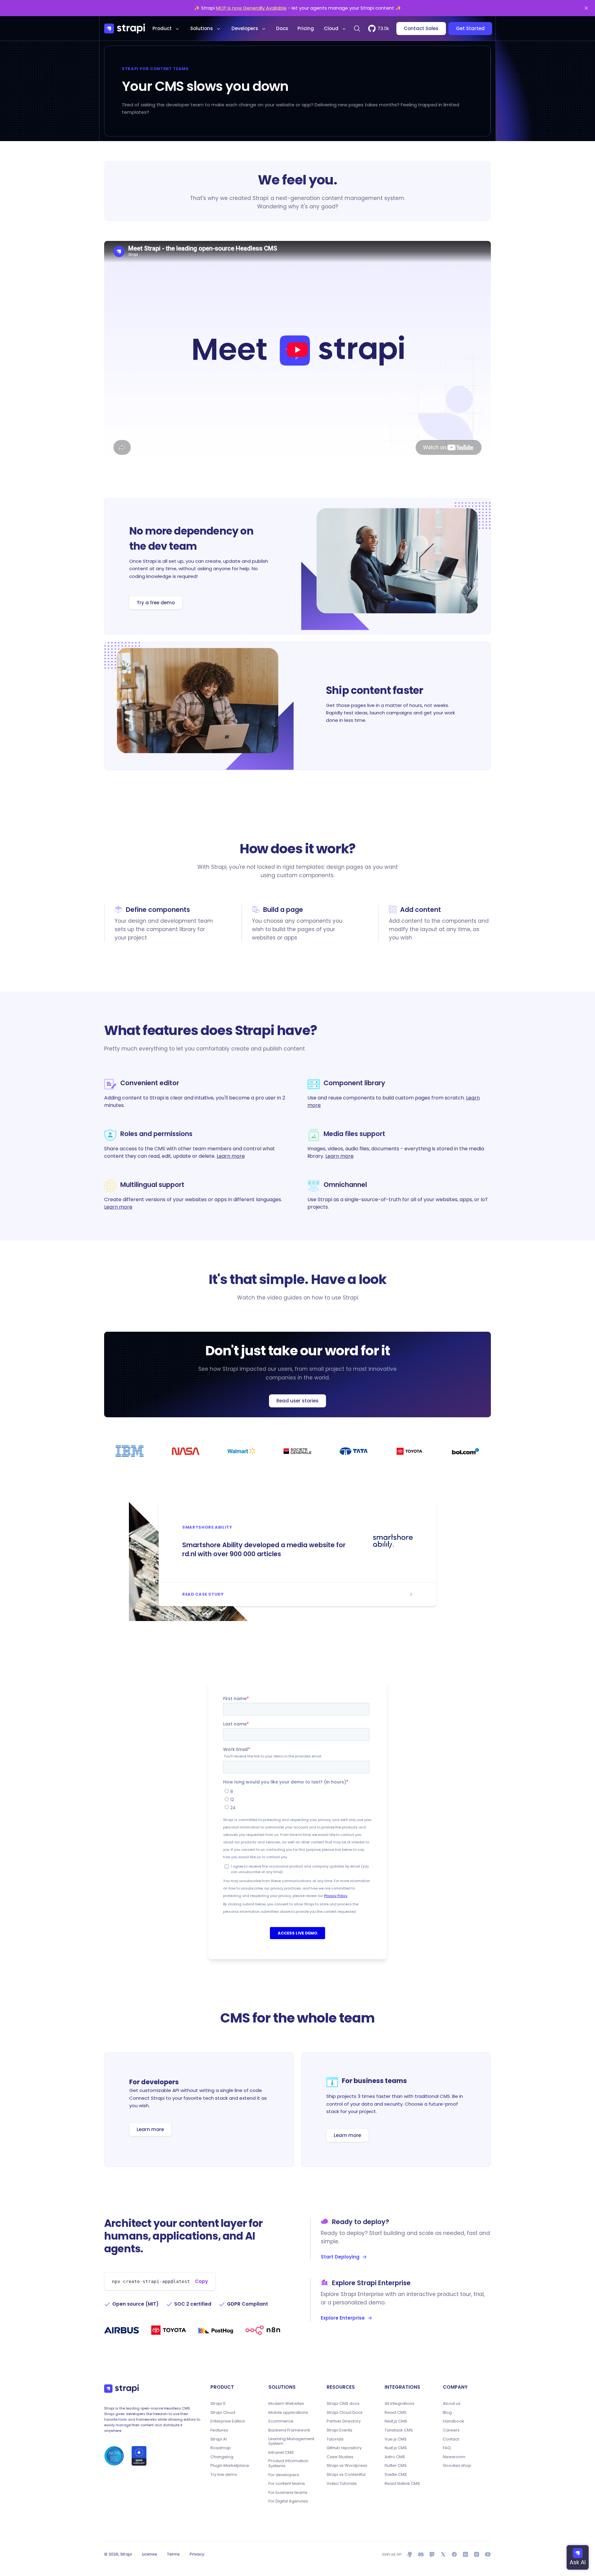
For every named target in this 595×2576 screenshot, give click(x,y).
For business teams (288, 2493)
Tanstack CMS (399, 2430)
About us (452, 2404)
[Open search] (357, 29)
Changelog (222, 2457)
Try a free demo (156, 603)
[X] (443, 2554)
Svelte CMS (396, 2475)
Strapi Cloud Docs (345, 2413)
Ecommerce (281, 2421)
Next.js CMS (396, 2421)
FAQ (447, 2448)
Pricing (306, 28)
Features (219, 2430)
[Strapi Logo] (121, 2388)
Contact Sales (421, 28)
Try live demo (224, 2475)
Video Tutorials (342, 2484)
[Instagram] (477, 2554)
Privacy (197, 2554)
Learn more (231, 1156)
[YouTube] (488, 2554)
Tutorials (335, 2439)
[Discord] (421, 2554)
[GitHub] (410, 2554)
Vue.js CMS (396, 2439)
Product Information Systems (288, 2463)
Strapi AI (219, 2439)
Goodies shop (457, 2466)
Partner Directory (344, 2421)
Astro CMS (395, 2457)
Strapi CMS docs (343, 2404)
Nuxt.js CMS (396, 2448)
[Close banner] (586, 8)
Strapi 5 (218, 2404)
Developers (245, 28)
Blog (447, 2413)
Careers (451, 2430)
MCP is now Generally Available (251, 8)
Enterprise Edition (228, 2421)
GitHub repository (344, 2448)
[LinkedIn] (465, 2554)
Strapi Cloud (223, 2413)
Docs (282, 28)
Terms (173, 2554)
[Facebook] (454, 2554)
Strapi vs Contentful (346, 2475)
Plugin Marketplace (230, 2466)
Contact (451, 2439)
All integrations (399, 2404)
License (150, 2554)
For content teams (287, 2484)
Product (162, 28)
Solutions (202, 28)
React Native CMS (402, 2484)
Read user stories (297, 1401)
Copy (201, 2281)
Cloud (331, 28)
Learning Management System (291, 2441)
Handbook (454, 2421)
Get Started (470, 28)
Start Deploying (340, 2257)
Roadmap (221, 2448)
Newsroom (454, 2457)
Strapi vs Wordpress (347, 2466)
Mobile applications (288, 2413)
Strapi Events (339, 2430)
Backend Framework (289, 2430)
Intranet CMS (281, 2453)
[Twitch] (432, 2554)
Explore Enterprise (343, 2318)
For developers (284, 2475)
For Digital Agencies (288, 2501)
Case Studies (340, 2457)
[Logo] (125, 29)
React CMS (395, 2413)
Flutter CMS (396, 2466)
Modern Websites (286, 2404)
